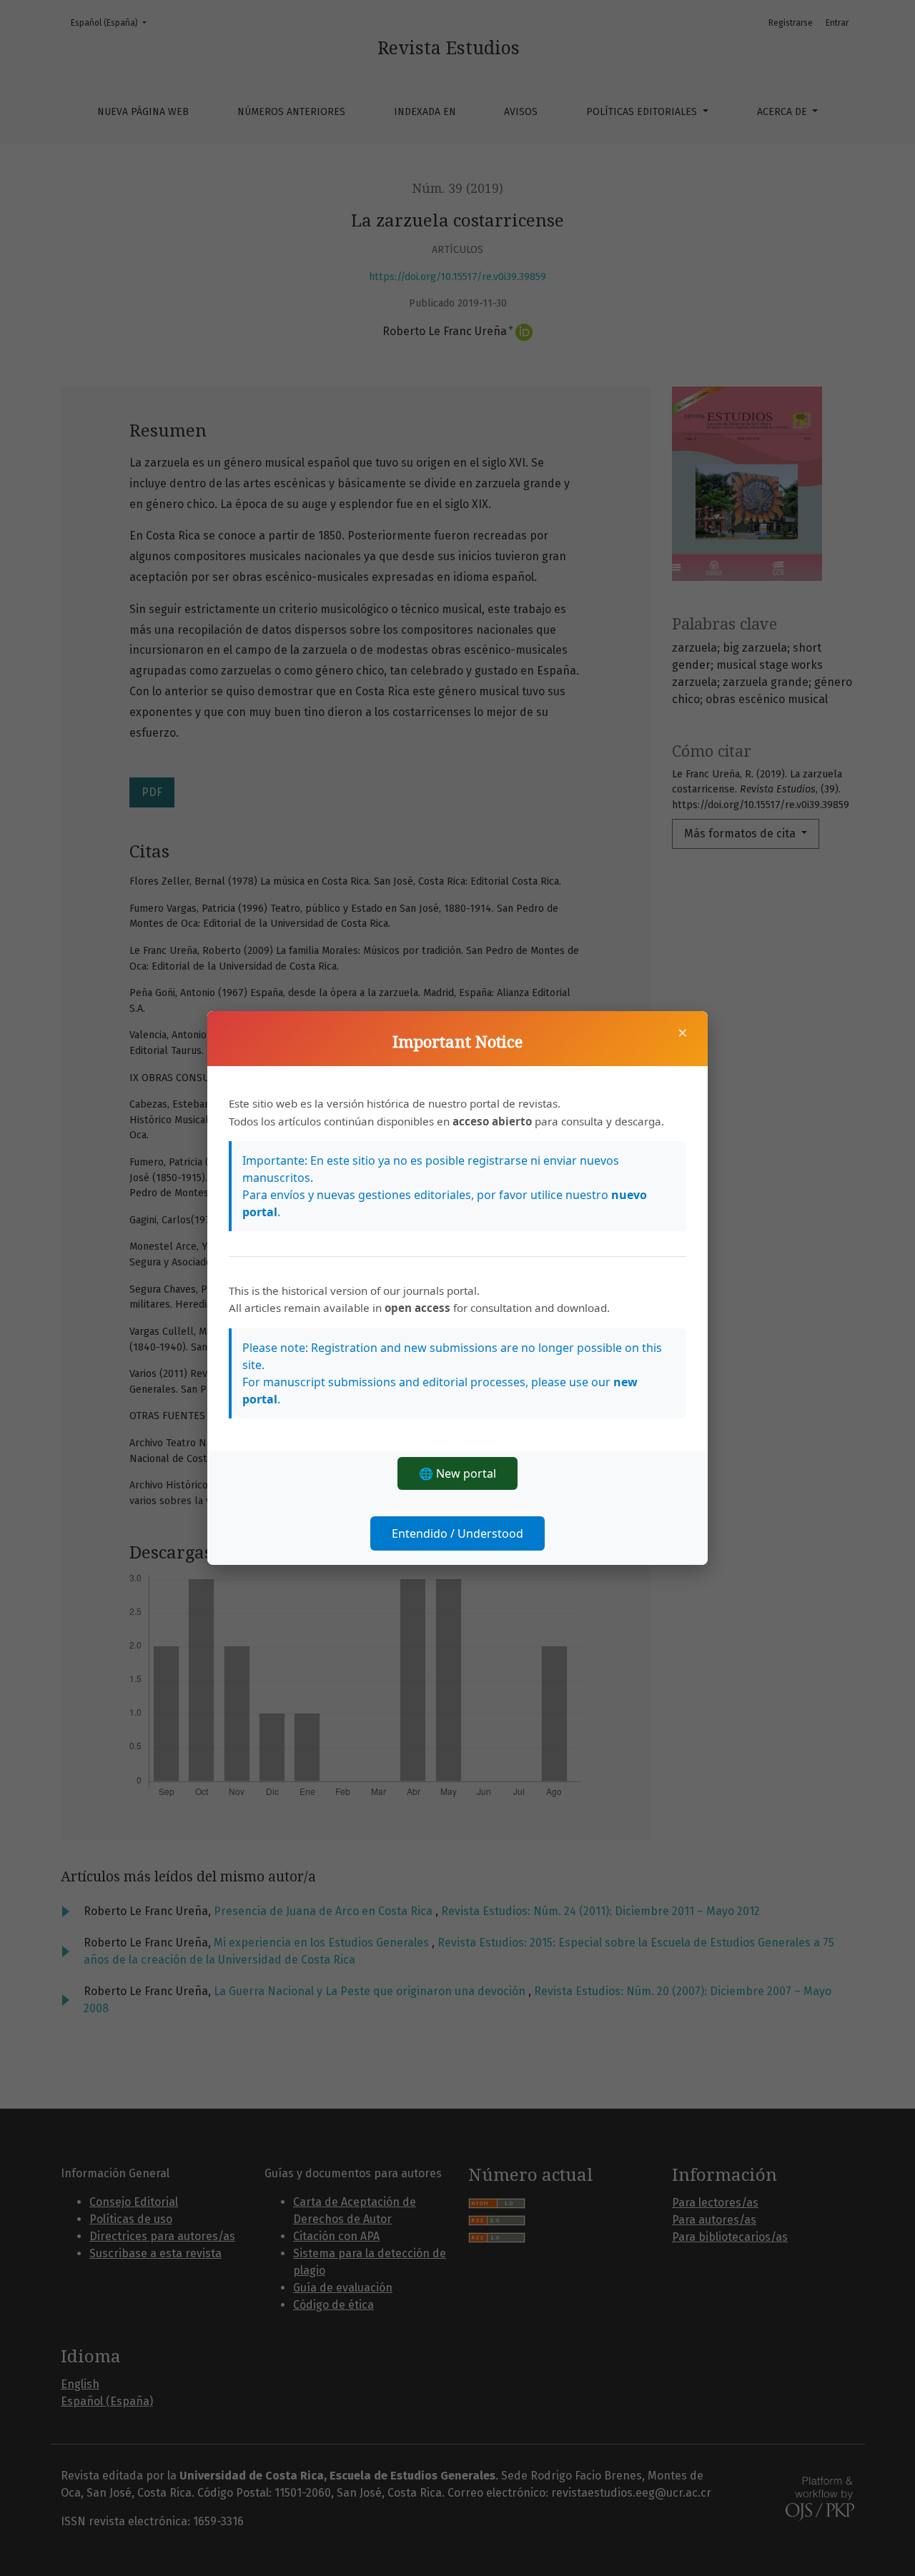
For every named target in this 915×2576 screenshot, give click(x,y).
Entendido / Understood (457, 1533)
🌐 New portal (457, 1473)
